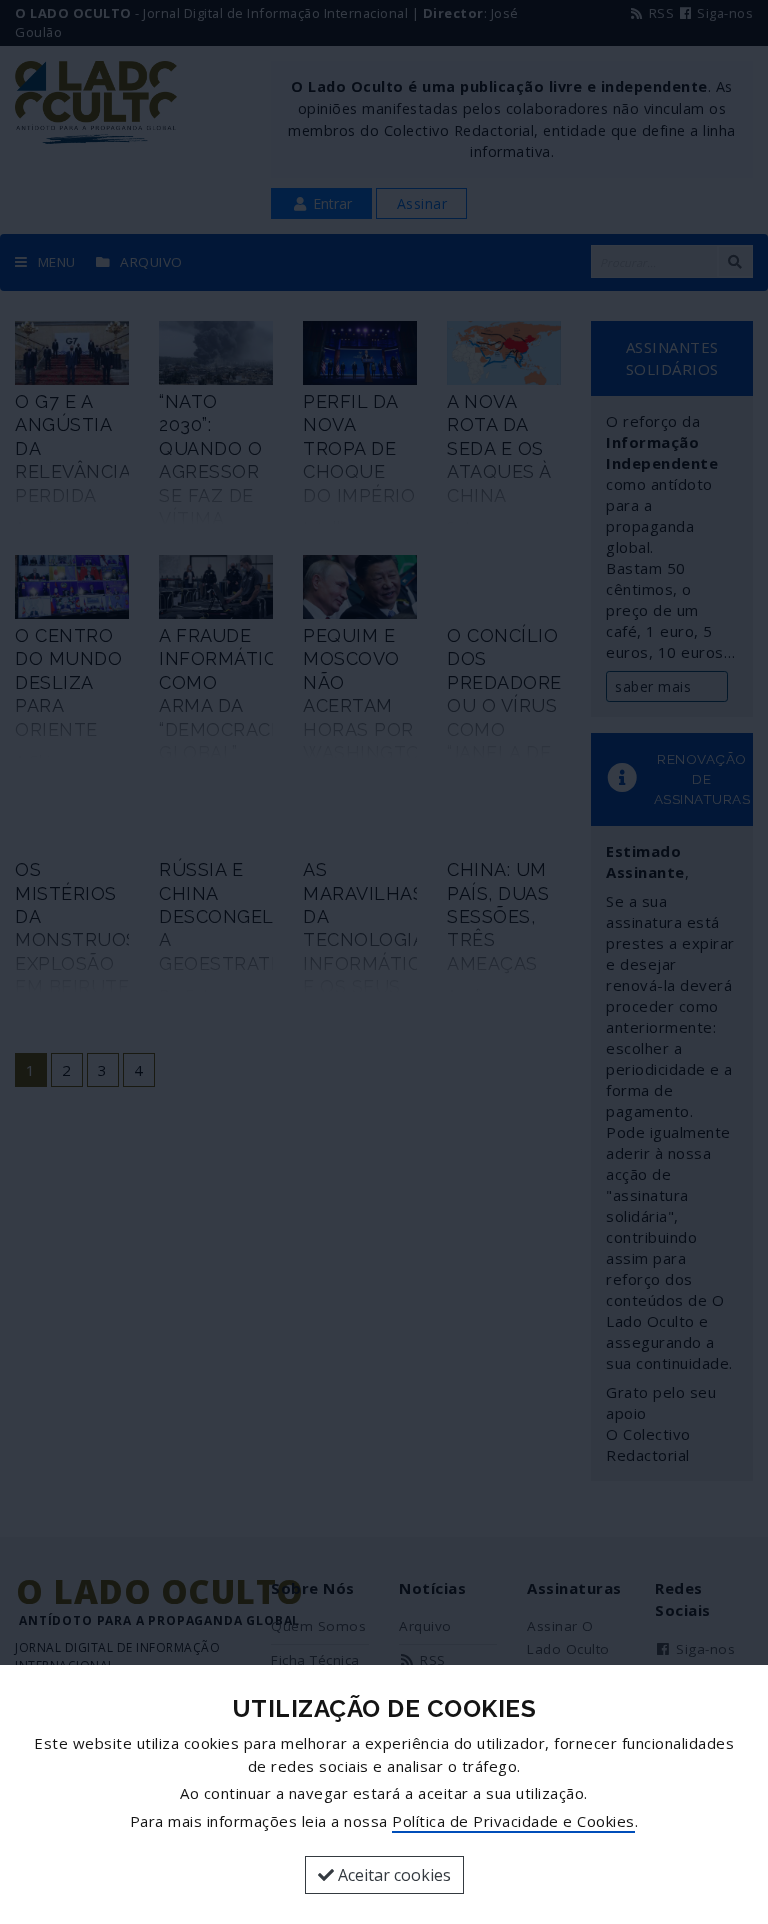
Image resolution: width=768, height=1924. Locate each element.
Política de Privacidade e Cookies (513, 1821)
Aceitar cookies (392, 1875)
